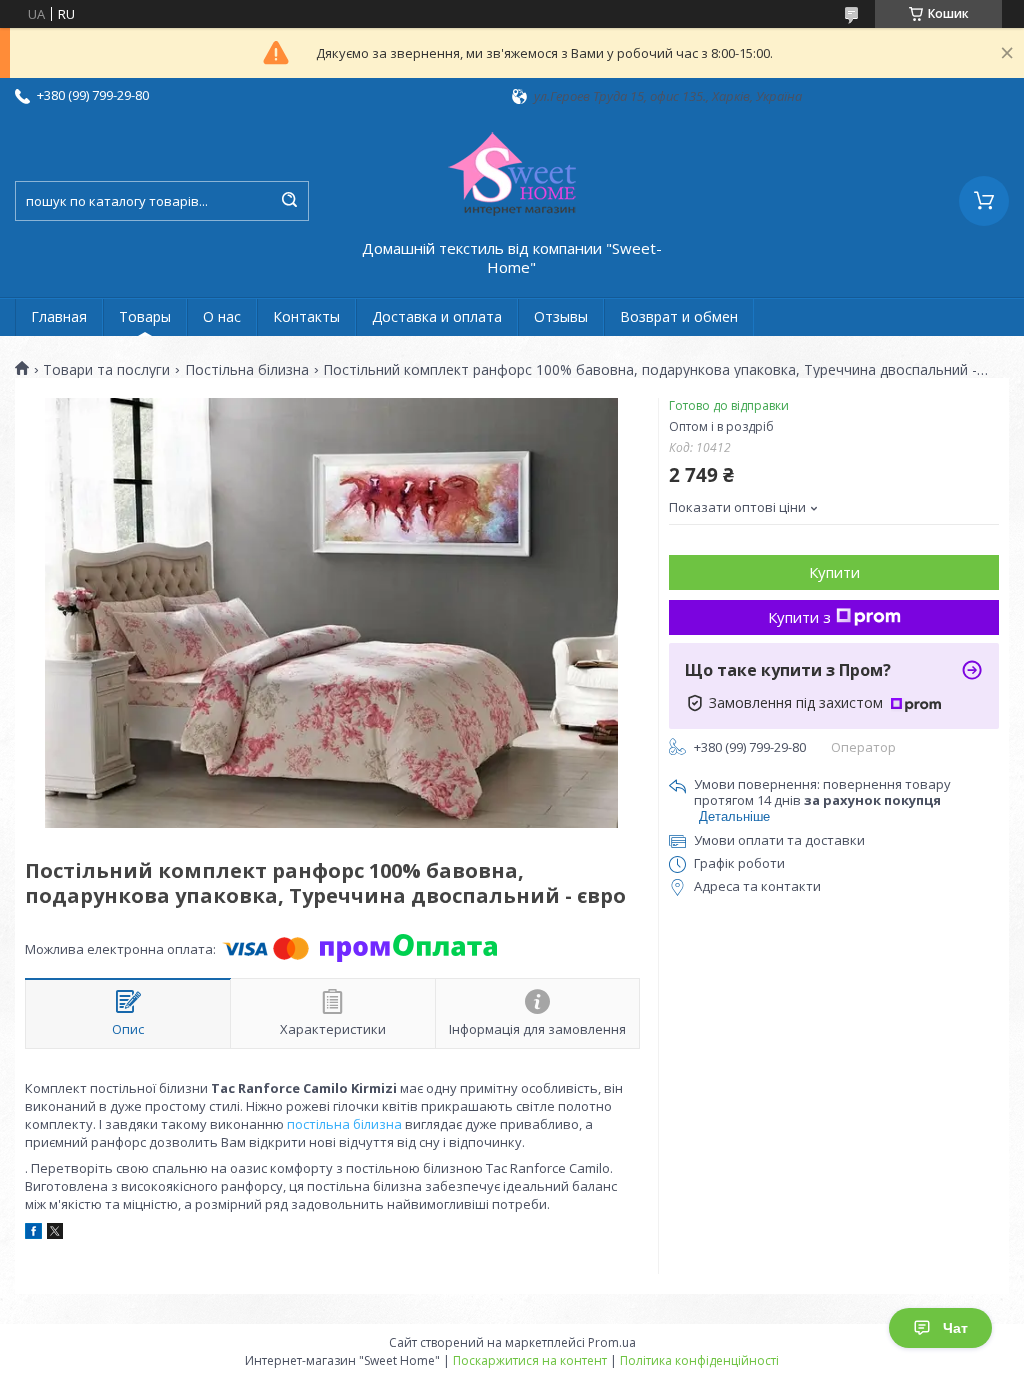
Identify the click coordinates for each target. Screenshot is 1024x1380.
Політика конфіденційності (699, 1360)
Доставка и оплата (437, 316)
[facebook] (33, 1234)
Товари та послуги (106, 370)
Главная (59, 316)
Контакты (306, 316)
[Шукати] (289, 201)
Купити (834, 572)
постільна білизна (344, 1124)
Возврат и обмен (679, 316)
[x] (55, 1234)
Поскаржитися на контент (530, 1360)
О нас (222, 316)
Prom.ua (612, 1342)
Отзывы (561, 316)
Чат (955, 1328)
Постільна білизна (247, 370)
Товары (145, 316)
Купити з (799, 617)
